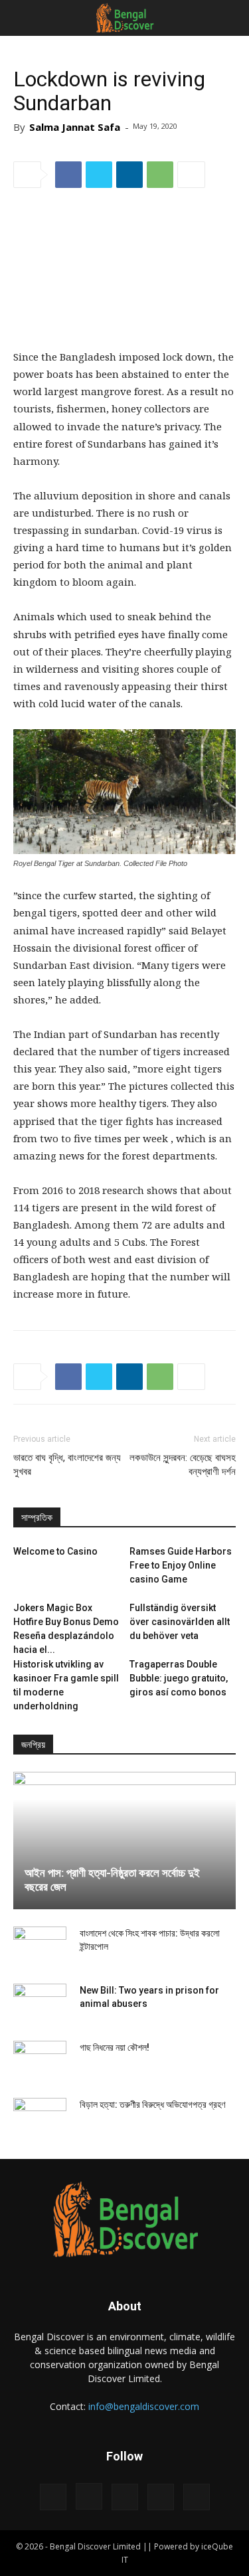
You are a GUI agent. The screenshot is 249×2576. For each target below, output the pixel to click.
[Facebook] (53, 2497)
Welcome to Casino (55, 1551)
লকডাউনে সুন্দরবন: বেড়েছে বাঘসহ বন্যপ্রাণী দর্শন (183, 1465)
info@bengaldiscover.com (144, 2406)
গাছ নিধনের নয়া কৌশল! (115, 2047)
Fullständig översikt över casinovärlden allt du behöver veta (180, 1622)
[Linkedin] (125, 2497)
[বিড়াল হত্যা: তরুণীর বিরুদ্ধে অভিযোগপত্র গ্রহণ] (40, 2118)
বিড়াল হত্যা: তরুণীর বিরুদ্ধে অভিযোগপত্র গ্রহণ (152, 2104)
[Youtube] (197, 2497)
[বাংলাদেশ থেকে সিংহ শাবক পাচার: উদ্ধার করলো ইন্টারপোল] (40, 1946)
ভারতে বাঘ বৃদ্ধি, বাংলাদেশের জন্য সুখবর (67, 1465)
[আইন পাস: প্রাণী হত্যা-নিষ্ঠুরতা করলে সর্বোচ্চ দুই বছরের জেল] (124, 1841)
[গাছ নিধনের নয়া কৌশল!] (40, 2061)
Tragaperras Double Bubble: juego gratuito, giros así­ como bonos (179, 1678)
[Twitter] (161, 2497)
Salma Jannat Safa (75, 127)
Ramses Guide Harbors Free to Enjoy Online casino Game (181, 1565)
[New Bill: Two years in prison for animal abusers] (40, 2004)
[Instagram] (89, 2496)
